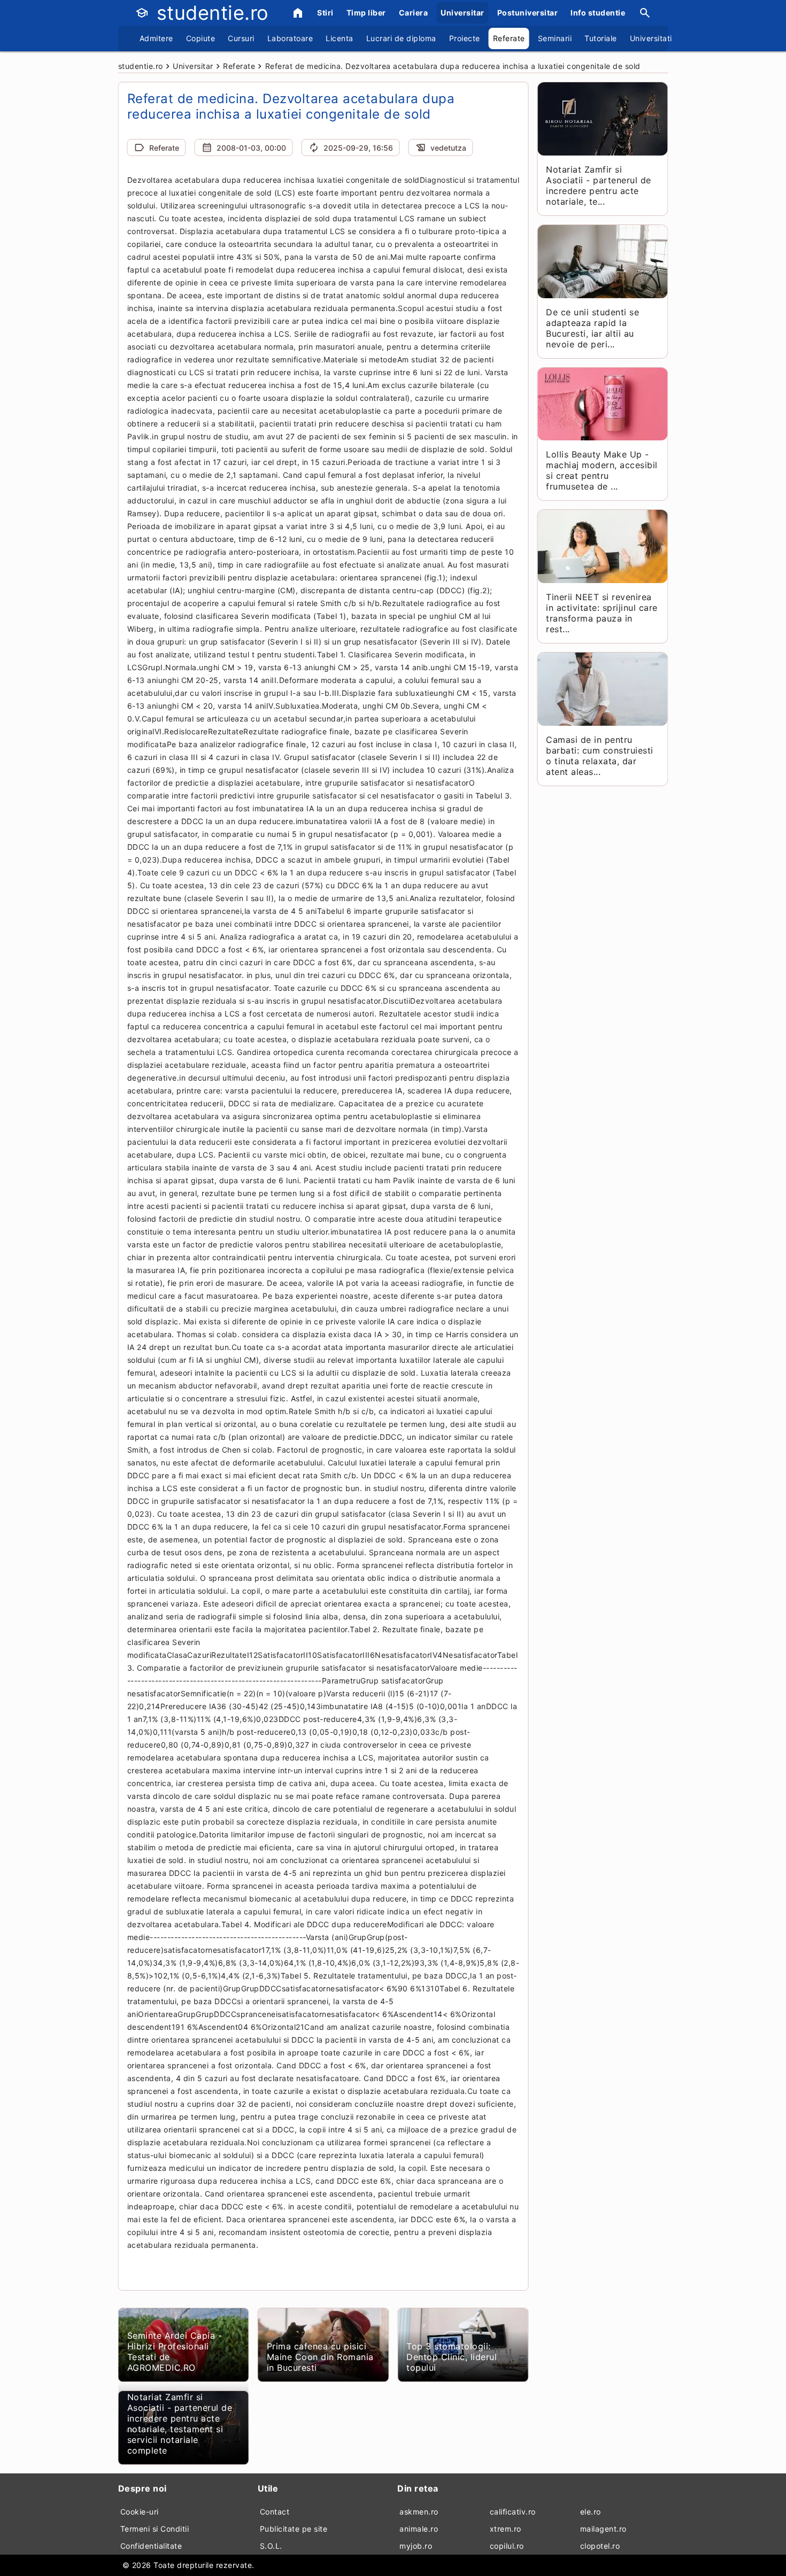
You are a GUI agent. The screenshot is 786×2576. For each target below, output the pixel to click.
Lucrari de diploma (401, 38)
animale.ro (419, 2529)
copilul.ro (507, 2546)
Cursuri (241, 38)
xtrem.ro (506, 2529)
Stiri (325, 13)
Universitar (463, 13)
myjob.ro (416, 2546)
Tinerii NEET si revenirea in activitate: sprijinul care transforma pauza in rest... (602, 613)
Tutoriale (601, 38)
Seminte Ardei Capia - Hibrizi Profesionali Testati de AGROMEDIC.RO (175, 2352)
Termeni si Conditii (155, 2529)
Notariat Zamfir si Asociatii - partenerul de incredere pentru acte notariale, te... (599, 185)
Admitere (156, 38)
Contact (275, 2512)
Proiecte (465, 38)
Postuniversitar (528, 13)
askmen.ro (419, 2512)
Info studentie (598, 13)
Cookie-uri (140, 2512)
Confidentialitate (151, 2546)
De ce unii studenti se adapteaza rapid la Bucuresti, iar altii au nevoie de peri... (592, 328)
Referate (509, 38)
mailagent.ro (603, 2529)
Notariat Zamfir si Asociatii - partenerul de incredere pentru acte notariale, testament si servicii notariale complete (180, 2424)
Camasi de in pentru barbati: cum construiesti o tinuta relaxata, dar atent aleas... (600, 756)
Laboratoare (290, 38)
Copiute (201, 38)
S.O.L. (271, 2546)
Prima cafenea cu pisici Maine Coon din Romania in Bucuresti (320, 2357)
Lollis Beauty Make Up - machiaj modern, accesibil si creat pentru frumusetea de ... (602, 470)
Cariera (414, 13)
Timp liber (366, 13)
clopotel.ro (600, 2546)
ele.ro (591, 2512)
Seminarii (555, 38)
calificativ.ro (513, 2512)
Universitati (651, 38)
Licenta (340, 38)
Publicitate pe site (294, 2529)
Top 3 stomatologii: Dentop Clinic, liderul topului (452, 2357)
